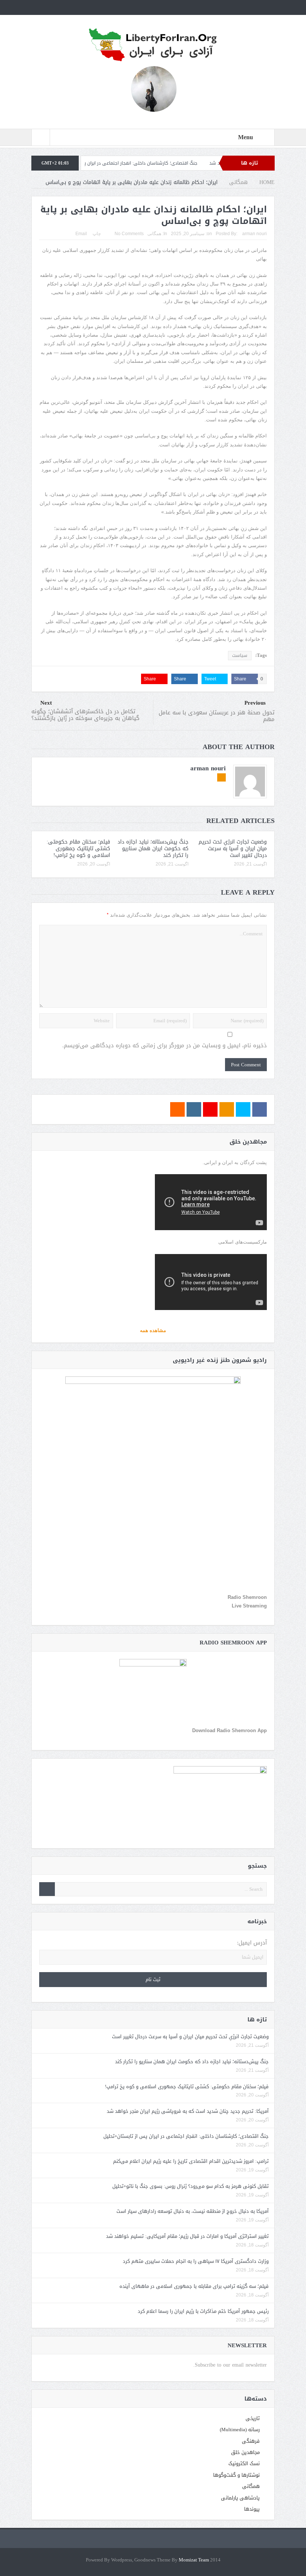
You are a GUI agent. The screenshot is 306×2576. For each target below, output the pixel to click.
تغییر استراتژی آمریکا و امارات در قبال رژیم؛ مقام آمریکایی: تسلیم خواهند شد (187, 2236)
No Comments (129, 234)
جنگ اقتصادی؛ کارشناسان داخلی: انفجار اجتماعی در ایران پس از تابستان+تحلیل (171, 163)
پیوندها (252, 2509)
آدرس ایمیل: (252, 1943)
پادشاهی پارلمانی (240, 2498)
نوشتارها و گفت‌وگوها (236, 2475)
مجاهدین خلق (245, 2452)
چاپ (97, 234)
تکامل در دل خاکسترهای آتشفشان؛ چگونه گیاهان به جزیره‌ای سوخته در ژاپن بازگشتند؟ (85, 715)
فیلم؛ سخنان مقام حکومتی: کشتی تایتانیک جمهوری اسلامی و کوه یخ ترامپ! (78, 849)
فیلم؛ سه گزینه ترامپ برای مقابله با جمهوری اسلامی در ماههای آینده (194, 2286)
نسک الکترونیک (244, 2463)
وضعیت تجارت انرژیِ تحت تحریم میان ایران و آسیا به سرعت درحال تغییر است (233, 849)
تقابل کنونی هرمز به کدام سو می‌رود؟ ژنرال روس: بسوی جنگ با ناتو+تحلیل (191, 2186)
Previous (255, 703)
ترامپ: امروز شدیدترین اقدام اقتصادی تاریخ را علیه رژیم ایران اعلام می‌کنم (191, 2161)
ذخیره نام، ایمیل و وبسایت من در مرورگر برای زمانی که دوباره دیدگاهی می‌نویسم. (165, 1046)
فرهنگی (251, 2441)
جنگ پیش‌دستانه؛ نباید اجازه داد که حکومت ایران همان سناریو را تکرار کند (153, 849)
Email (81, 234)
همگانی (154, 234)
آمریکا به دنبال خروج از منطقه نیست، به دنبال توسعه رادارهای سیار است (193, 2211)
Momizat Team (194, 2560)
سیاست (240, 655)
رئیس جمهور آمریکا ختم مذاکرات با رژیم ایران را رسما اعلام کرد (203, 2311)
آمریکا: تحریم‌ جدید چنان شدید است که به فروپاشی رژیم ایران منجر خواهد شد (188, 2111)
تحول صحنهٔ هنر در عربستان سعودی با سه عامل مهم (217, 716)
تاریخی (253, 2418)
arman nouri (255, 234)
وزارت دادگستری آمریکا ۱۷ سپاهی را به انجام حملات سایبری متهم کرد (196, 2261)
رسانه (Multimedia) (240, 2430)
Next (46, 703)
